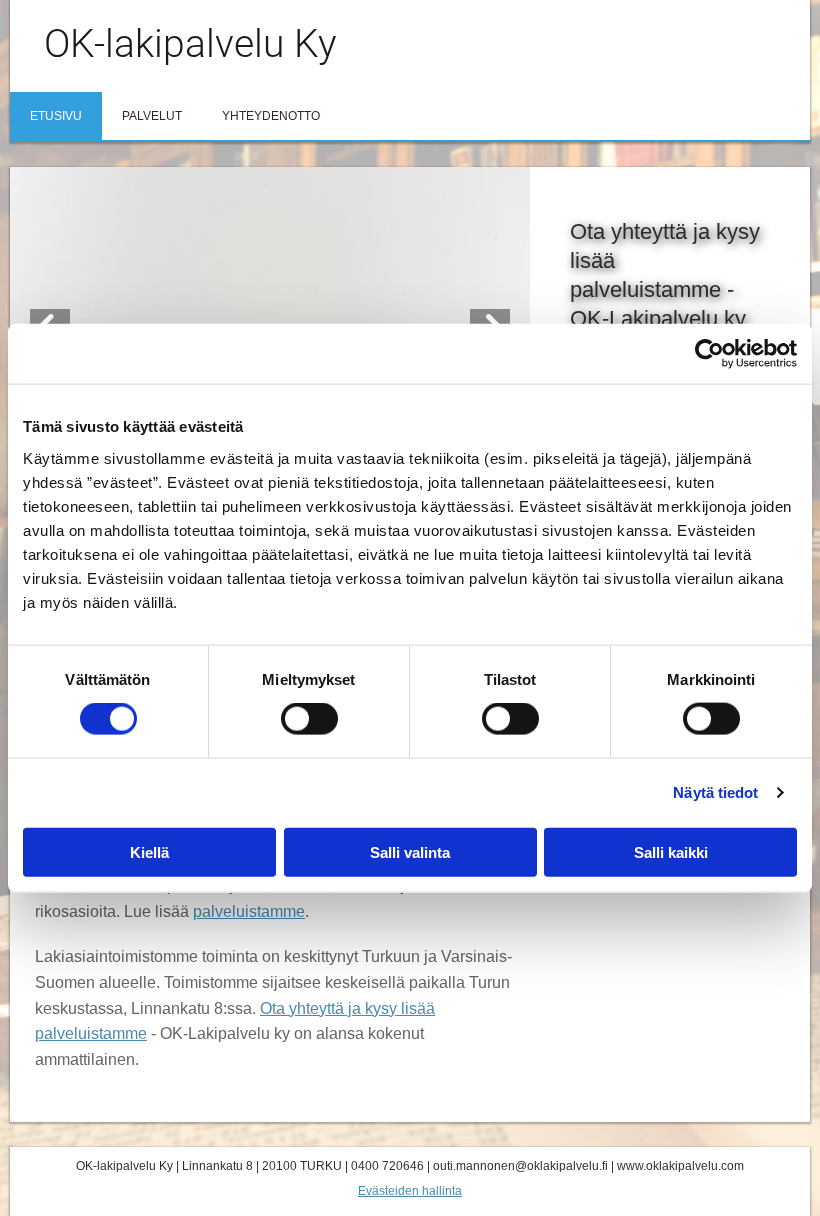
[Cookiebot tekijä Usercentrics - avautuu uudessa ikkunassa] (709, 354)
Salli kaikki (671, 851)
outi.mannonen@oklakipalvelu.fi (520, 1166)
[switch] (309, 719)
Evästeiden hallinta (410, 1191)
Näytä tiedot (715, 792)
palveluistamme (249, 911)
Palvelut (152, 116)
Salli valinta (410, 851)
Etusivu (56, 116)
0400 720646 (387, 1166)
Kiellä (149, 851)
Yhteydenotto (271, 116)
